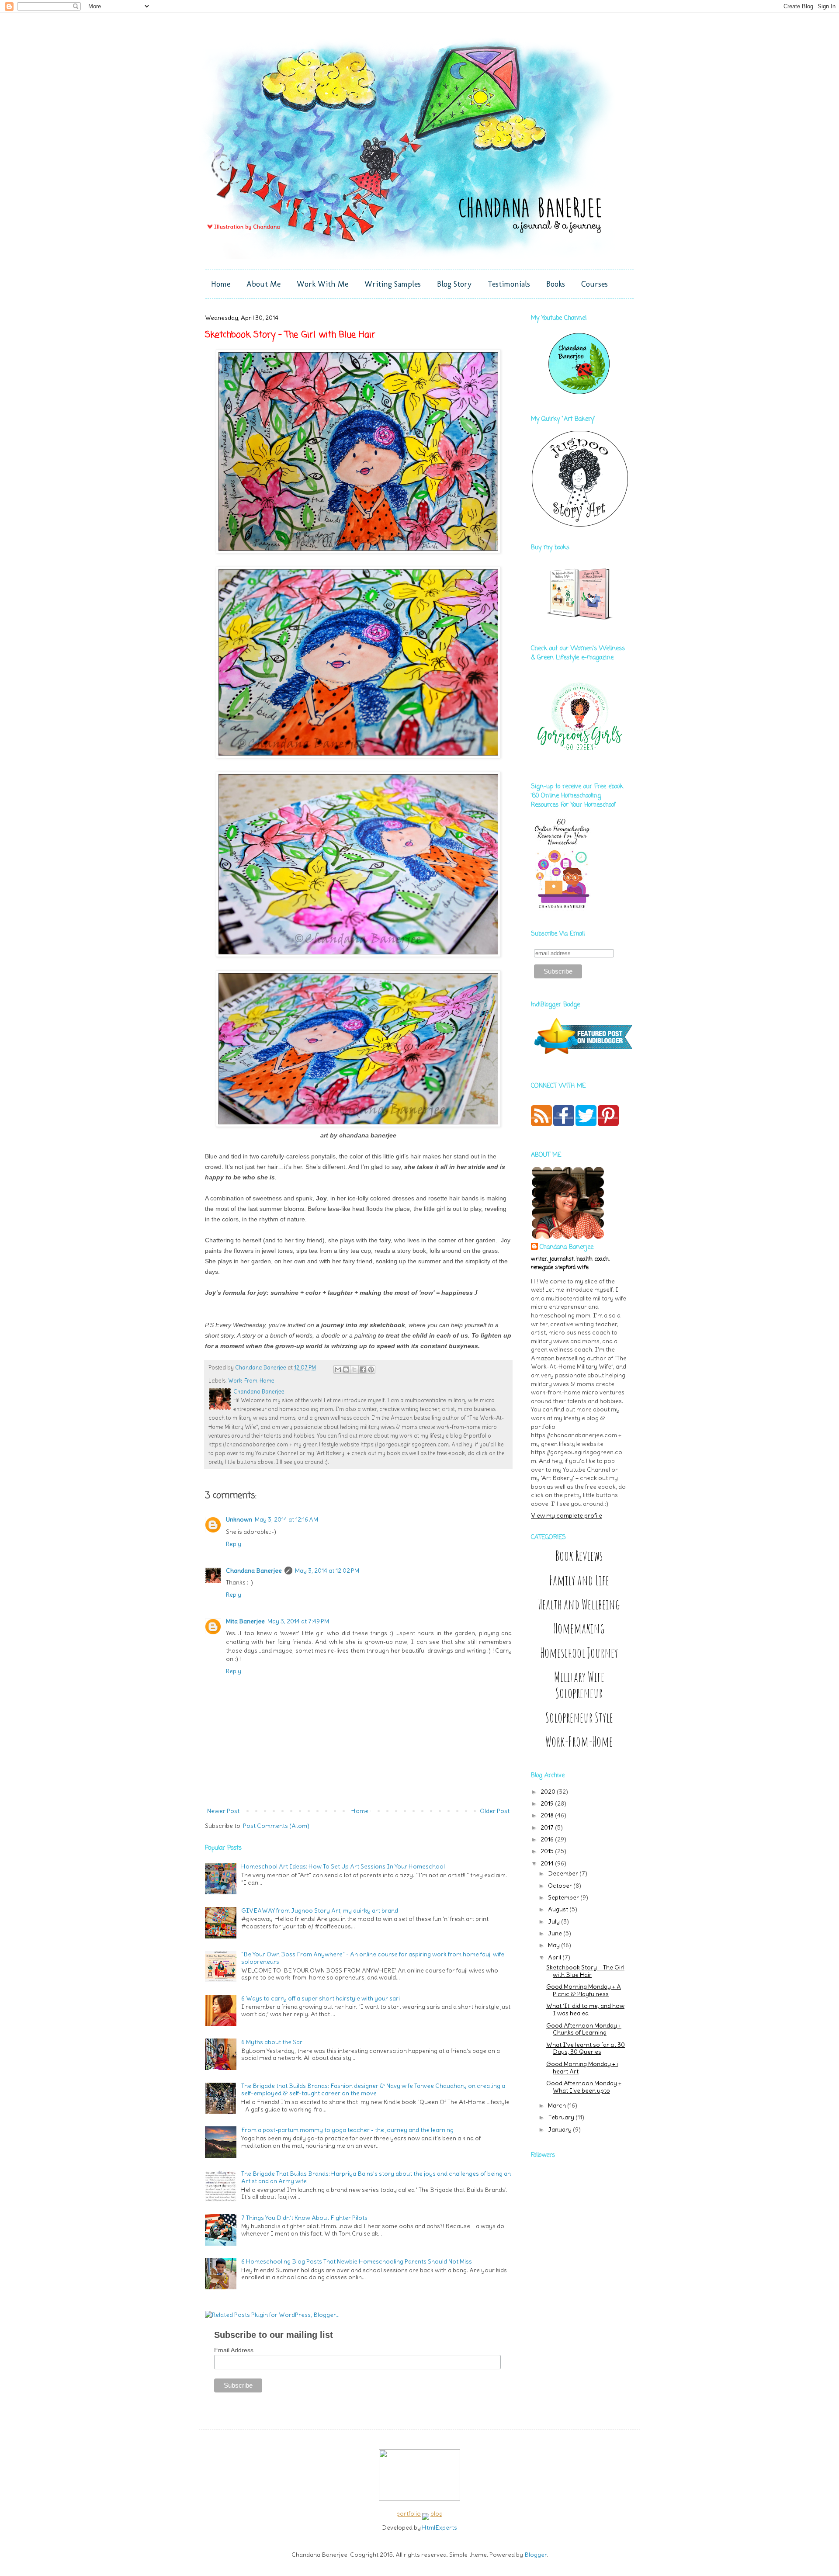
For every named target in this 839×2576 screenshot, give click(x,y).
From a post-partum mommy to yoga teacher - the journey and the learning (347, 2130)
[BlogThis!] (346, 1369)
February (562, 2117)
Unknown (239, 1519)
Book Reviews (579, 1556)
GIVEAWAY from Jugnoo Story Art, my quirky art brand (320, 1910)
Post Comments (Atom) (276, 1826)
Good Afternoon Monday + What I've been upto (584, 2087)
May (555, 1945)
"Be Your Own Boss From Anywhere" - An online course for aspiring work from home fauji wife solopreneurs (373, 1958)
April (555, 1957)
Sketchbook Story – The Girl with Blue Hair (585, 1971)
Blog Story (454, 284)
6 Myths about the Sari (272, 2042)
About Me (263, 284)
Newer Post (223, 1811)
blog (437, 2514)
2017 (548, 1827)
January (560, 2129)
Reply (234, 1544)
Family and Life (579, 1580)
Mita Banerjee (245, 1621)
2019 (548, 1803)
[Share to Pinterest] (371, 1369)
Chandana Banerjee (254, 1571)
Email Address (234, 2350)
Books (556, 284)
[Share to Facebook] (363, 1369)
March (558, 2105)
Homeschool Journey (579, 1653)
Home (221, 284)
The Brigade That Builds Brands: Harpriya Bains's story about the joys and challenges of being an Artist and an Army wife (376, 2177)
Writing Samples (393, 284)
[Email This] (338, 1369)
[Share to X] (354, 1369)
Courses (595, 284)
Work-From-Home (251, 1381)
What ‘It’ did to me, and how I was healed (585, 2009)
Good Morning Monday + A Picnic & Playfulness (584, 1990)
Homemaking (579, 1628)
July (555, 1921)
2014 (548, 1863)
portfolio (409, 2514)
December (564, 1873)
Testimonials (509, 284)
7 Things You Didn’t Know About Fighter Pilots (304, 2218)
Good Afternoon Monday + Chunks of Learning (584, 2029)
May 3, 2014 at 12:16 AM (286, 1519)
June (556, 1933)
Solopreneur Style (579, 1718)
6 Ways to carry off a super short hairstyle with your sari (321, 1998)
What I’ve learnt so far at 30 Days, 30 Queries (586, 2048)
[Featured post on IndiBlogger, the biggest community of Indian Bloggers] (582, 1055)
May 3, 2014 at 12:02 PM (327, 1571)
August (559, 1909)
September (564, 1897)
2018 (548, 1815)
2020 (549, 1792)
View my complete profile (567, 1515)
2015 (548, 1851)
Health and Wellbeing (579, 1604)
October (561, 1886)
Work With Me (322, 284)
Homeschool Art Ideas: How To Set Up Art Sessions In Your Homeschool (343, 1866)
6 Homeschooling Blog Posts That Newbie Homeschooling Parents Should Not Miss (357, 2261)
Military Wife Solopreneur (579, 1685)
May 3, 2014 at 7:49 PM (298, 1621)
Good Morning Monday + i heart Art (582, 2068)
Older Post (495, 1811)
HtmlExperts (440, 2527)
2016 (548, 1839)
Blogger (536, 2555)
